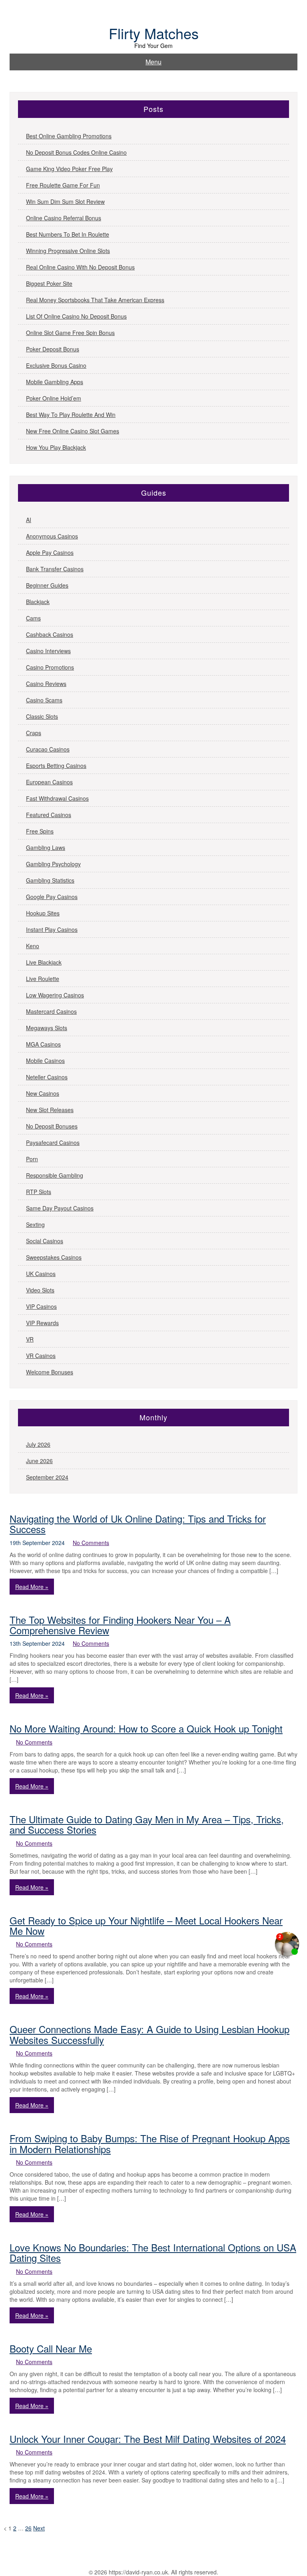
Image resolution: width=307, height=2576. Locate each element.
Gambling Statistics (50, 880)
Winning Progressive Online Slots (68, 251)
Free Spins (40, 831)
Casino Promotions (50, 667)
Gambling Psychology (53, 864)
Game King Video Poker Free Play (69, 169)
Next (39, 2528)
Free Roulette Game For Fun (63, 185)
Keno (33, 946)
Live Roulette (43, 979)
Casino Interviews (48, 651)
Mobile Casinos (45, 1061)
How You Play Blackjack (56, 447)
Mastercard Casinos (51, 1011)
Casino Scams (44, 700)
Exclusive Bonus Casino (56, 365)
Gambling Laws (46, 847)
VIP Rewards (42, 1323)
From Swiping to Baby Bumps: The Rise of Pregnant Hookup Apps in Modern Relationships (150, 2143)
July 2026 (38, 1444)
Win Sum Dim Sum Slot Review (65, 201)
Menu (153, 62)
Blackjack (38, 602)
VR (30, 1339)
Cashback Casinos (50, 634)
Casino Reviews (46, 684)
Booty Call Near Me (51, 2348)
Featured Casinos (49, 815)
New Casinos (43, 1093)
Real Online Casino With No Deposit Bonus (80, 267)
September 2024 (47, 1477)
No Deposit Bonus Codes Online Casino (76, 152)
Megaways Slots (47, 1028)
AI (29, 520)
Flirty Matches (154, 33)
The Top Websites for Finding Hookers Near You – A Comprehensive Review (120, 1625)
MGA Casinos (43, 1044)
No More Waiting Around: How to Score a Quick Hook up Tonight (146, 1728)
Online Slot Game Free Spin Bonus (70, 333)
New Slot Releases (50, 1110)
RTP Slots (39, 1192)
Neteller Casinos (47, 1077)
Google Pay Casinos (52, 897)
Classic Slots (42, 716)
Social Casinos (45, 1241)
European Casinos (49, 782)
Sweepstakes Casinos (54, 1257)
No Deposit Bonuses (52, 1126)
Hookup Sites (43, 913)
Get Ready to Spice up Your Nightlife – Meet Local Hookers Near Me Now (146, 1925)
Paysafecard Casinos (53, 1142)
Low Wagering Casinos (55, 995)
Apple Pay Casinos (50, 552)
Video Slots (40, 1290)
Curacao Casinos (48, 749)
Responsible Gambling (55, 1175)
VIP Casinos (41, 1306)
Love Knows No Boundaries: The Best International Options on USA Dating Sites (153, 2252)
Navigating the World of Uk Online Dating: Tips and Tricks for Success (138, 1524)
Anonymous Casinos (52, 536)
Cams (33, 618)
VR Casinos (41, 1356)
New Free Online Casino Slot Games (73, 431)
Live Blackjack (44, 962)
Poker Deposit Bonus (53, 349)
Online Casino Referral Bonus (64, 218)
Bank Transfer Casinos (55, 569)
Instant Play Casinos (52, 929)
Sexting (35, 1224)
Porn (32, 1159)
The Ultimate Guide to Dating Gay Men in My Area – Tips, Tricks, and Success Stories (147, 1824)
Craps (34, 733)
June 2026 (39, 1461)
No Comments (91, 1543)
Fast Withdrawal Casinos (57, 798)
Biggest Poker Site (49, 283)
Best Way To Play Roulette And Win (71, 415)
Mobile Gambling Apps (55, 382)
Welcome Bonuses (50, 1372)
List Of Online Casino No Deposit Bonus (76, 316)
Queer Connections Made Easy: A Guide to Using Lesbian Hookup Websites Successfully (150, 2034)
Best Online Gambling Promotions (69, 136)
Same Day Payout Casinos (60, 1208)
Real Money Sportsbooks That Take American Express (95, 300)
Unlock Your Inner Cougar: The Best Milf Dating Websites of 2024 (148, 2439)
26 (28, 2528)
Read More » (32, 1587)
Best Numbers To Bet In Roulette (68, 234)
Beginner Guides (47, 585)
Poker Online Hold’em (54, 398)
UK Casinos (41, 1274)
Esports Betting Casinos (56, 766)
